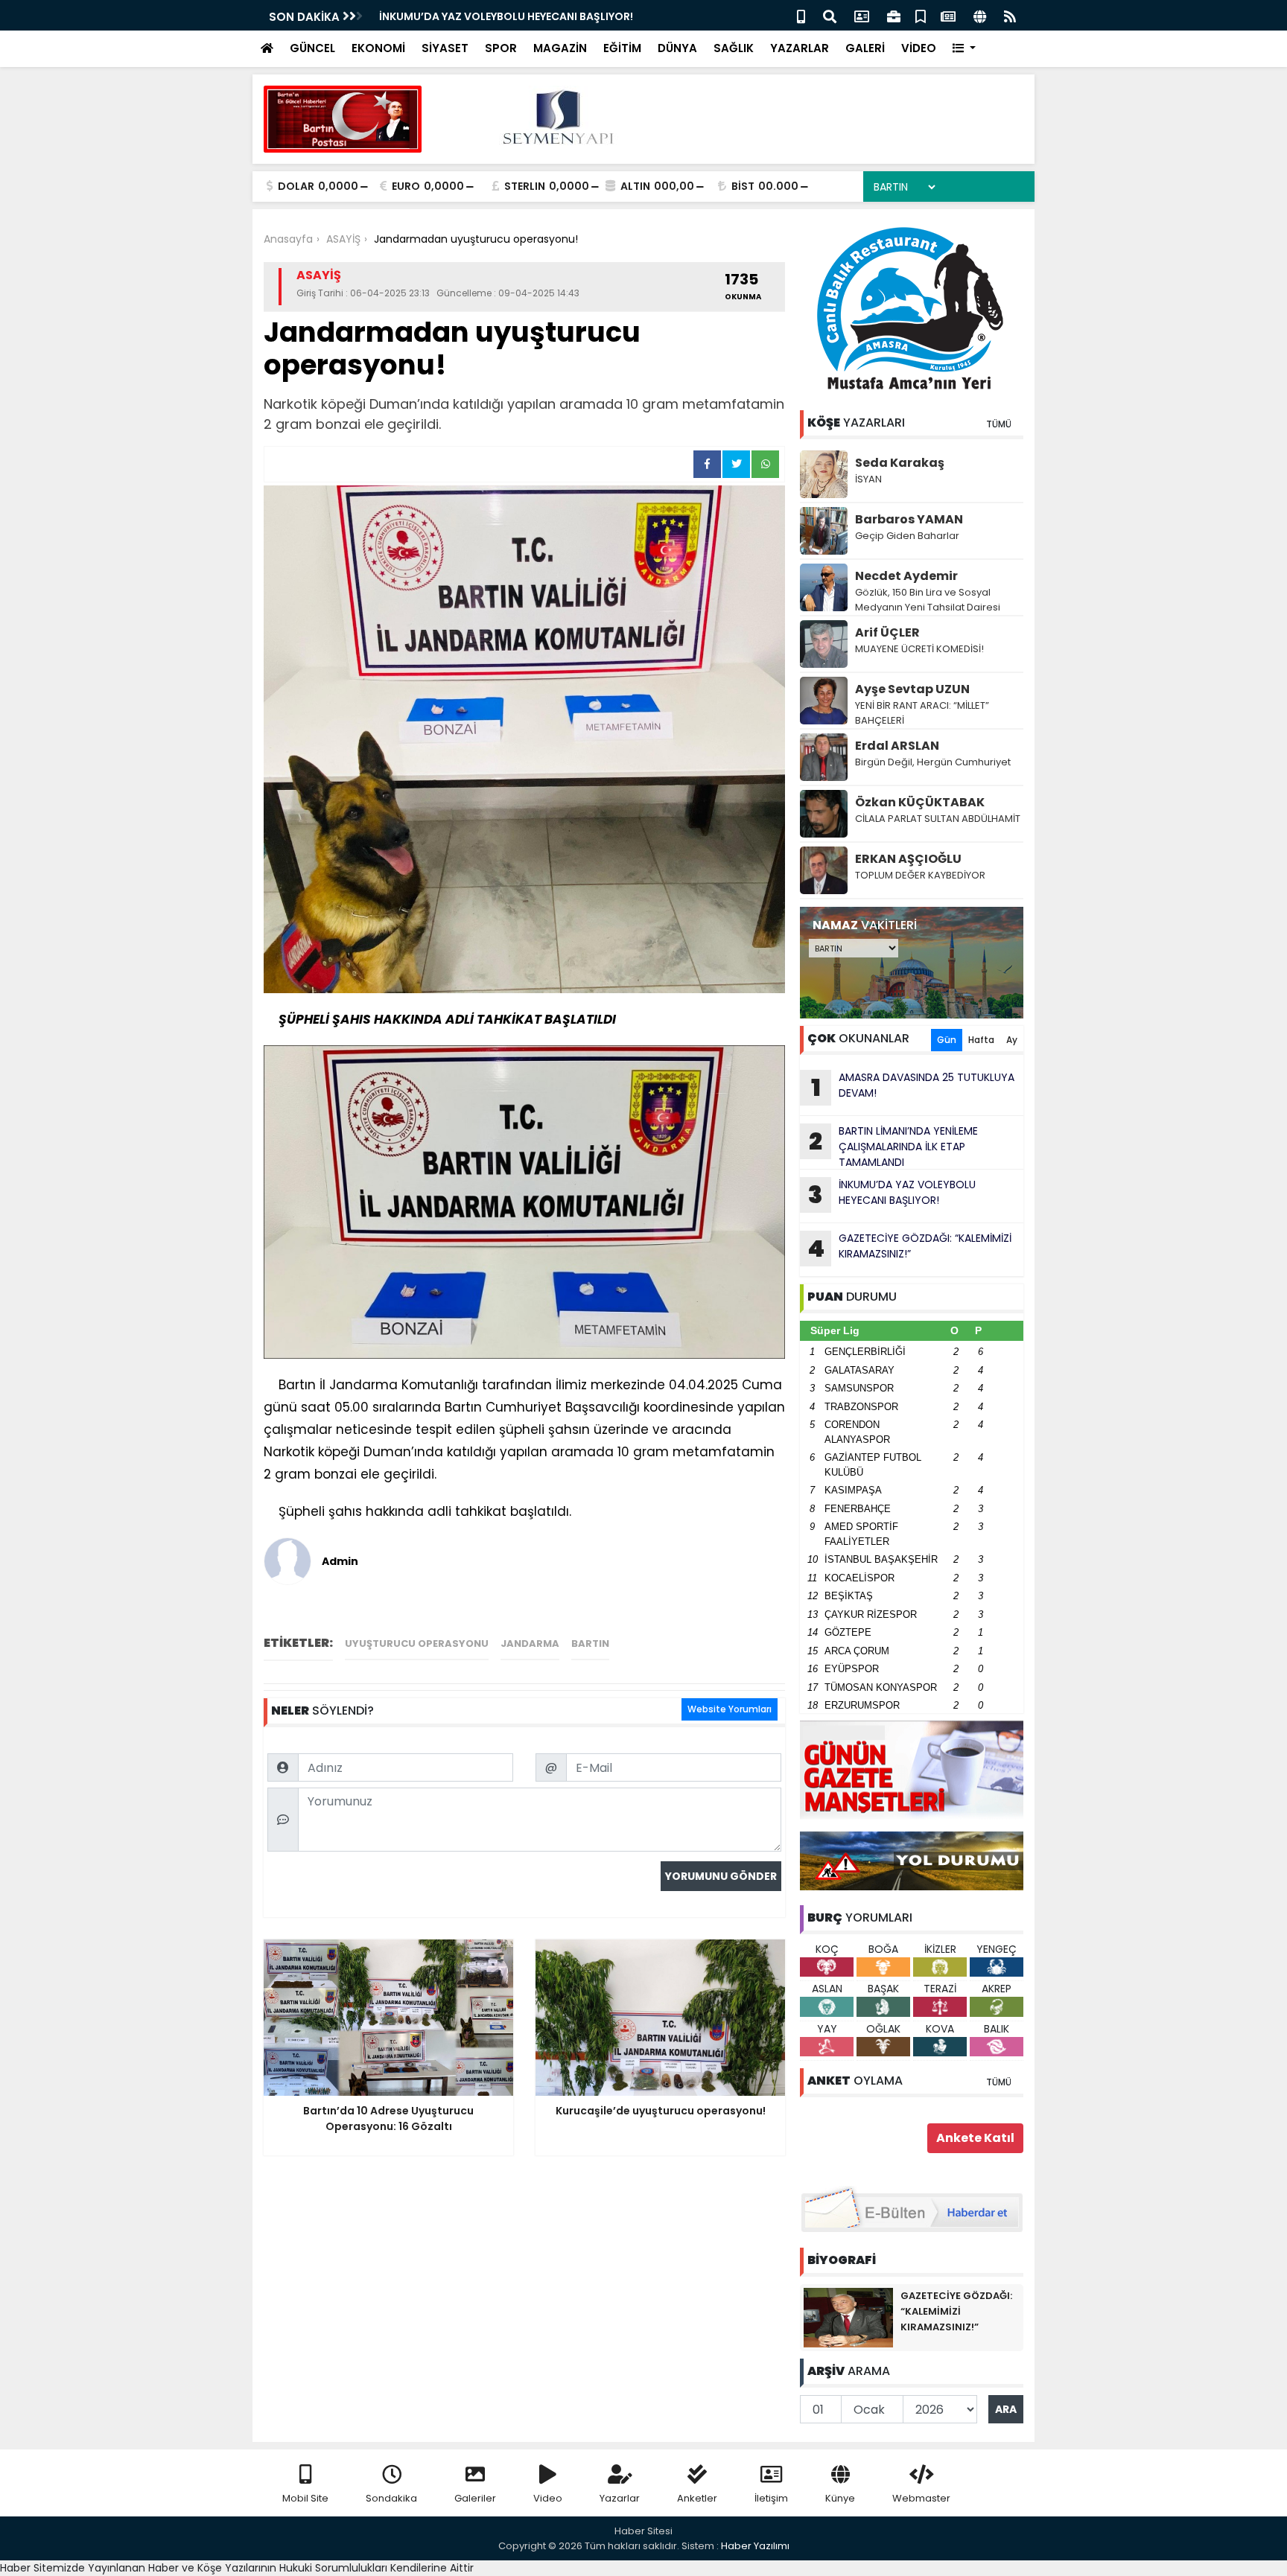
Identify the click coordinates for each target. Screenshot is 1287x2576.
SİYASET (445, 48)
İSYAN (868, 479)
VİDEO (919, 48)
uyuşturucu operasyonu (417, 1644)
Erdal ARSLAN (897, 746)
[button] (964, 49)
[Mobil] (801, 15)
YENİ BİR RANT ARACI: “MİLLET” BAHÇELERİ (922, 713)
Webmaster (921, 2498)
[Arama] (830, 15)
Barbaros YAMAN (909, 519)
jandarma (530, 1644)
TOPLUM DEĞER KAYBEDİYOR (920, 875)
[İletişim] (862, 15)
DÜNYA (677, 48)
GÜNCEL (312, 48)
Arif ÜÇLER (887, 632)
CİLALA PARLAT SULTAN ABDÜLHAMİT (938, 819)
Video (548, 2498)
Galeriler (475, 2498)
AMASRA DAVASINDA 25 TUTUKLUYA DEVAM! (913, 1087)
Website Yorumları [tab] (730, 1709)
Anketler (697, 2498)
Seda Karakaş (900, 463)
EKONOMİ (378, 48)
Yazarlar (620, 2498)
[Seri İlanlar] (921, 15)
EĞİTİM (622, 48)
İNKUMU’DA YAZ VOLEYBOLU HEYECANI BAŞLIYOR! (506, 16)
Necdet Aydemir (906, 576)
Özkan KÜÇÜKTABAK (920, 802)
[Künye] (980, 15)
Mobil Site (305, 2498)
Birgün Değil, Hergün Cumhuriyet (933, 762)
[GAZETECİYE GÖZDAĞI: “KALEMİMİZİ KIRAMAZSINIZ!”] (848, 2317)
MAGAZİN (560, 48)
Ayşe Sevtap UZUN (912, 689)
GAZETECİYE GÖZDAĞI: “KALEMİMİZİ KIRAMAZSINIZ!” (909, 1248)
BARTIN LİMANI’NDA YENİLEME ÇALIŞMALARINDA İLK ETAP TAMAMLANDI (893, 1147)
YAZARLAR (800, 48)
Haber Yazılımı (755, 2546)
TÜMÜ (999, 424)
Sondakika (391, 2498)
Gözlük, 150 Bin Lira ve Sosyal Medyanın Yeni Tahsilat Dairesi (928, 600)
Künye (840, 2498)
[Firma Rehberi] (894, 15)
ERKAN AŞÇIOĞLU (908, 859)
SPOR (501, 48)
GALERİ (865, 48)
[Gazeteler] (948, 15)
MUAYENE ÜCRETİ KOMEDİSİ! (919, 649)
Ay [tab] (1012, 1040)
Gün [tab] (947, 1040)
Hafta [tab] (981, 1040)
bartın (590, 1644)
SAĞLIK (734, 48)
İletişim (771, 2498)
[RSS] (1010, 15)
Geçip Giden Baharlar (907, 536)
